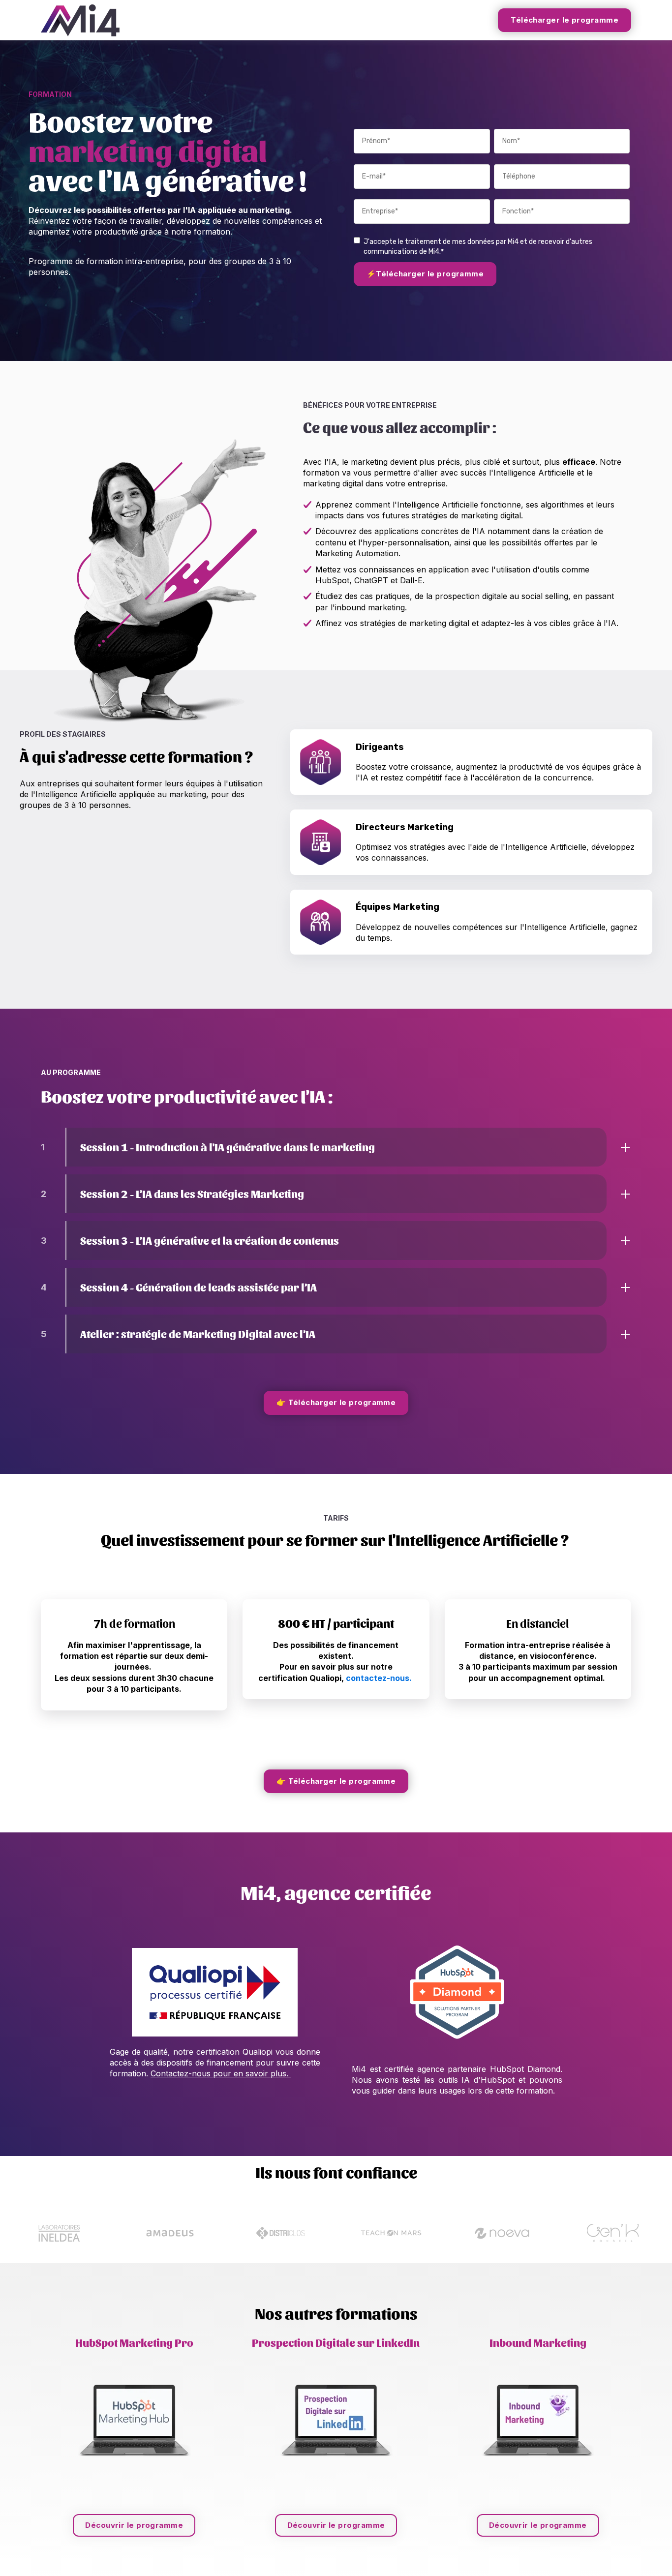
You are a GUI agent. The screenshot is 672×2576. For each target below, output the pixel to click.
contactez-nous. (379, 1678)
